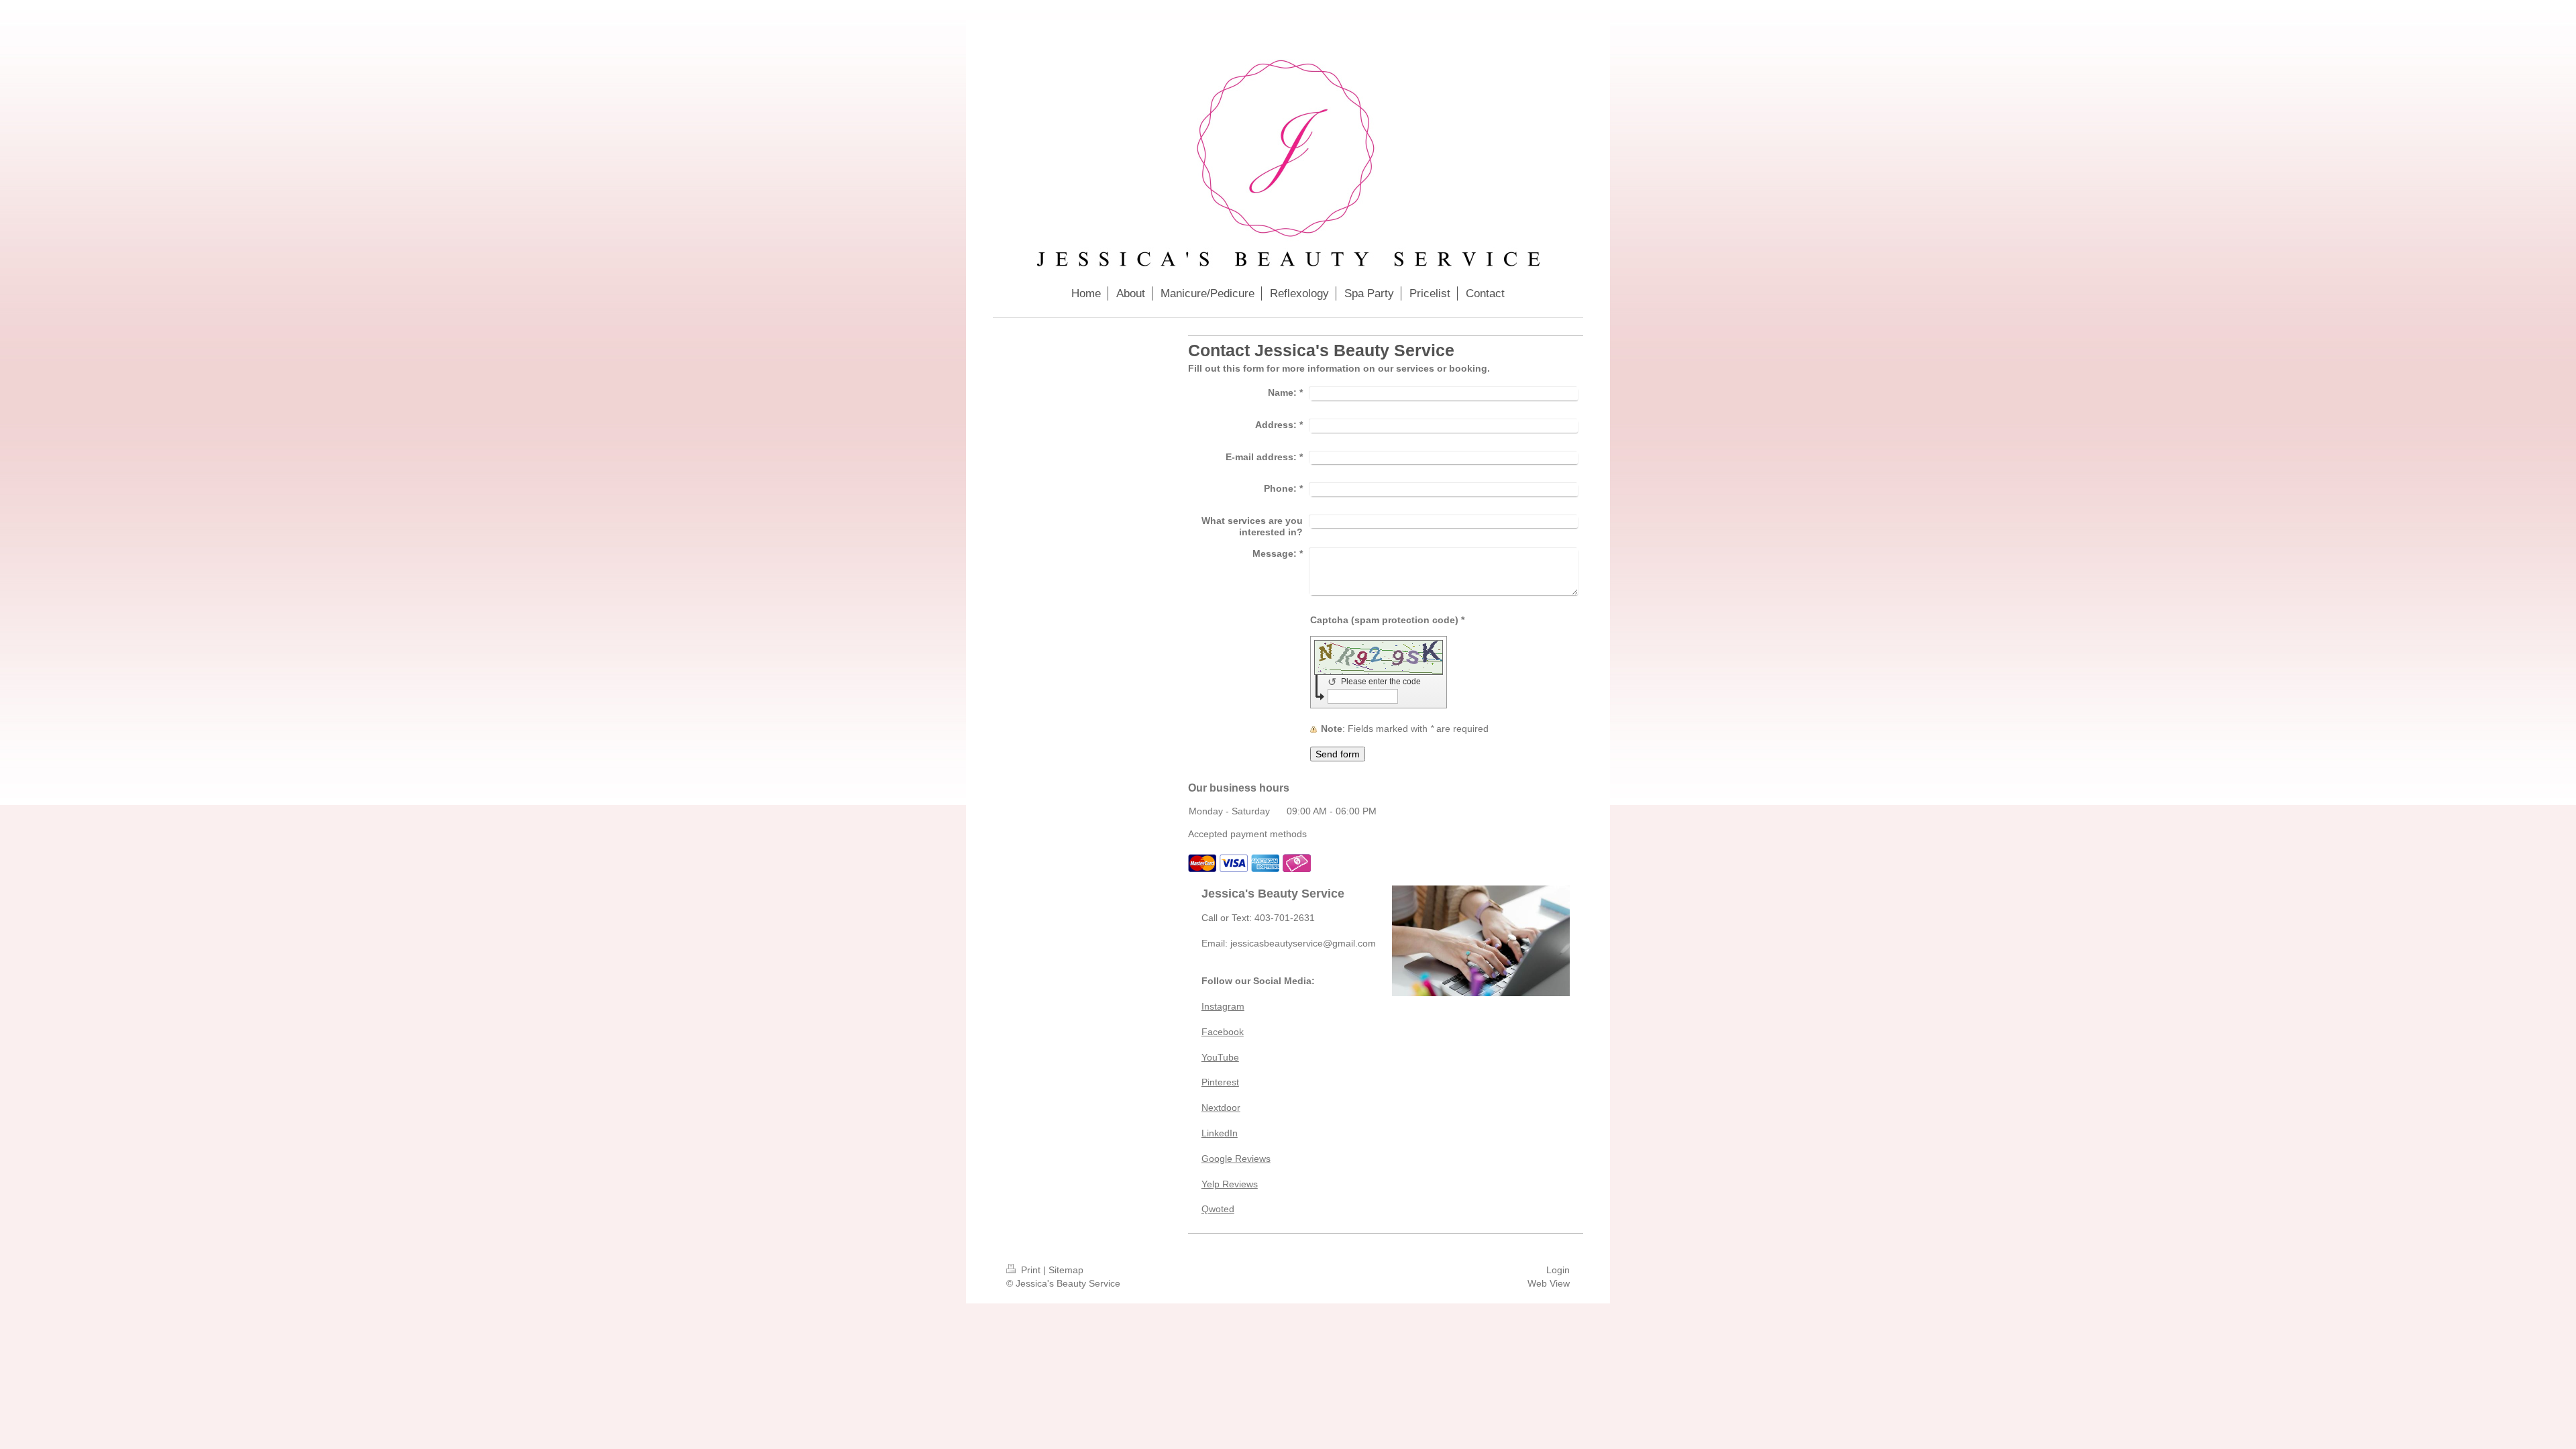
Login (1558, 1270)
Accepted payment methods (1247, 834)
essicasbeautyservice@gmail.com (1304, 943)
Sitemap (1066, 1270)
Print (1031, 1270)
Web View (1549, 1283)
